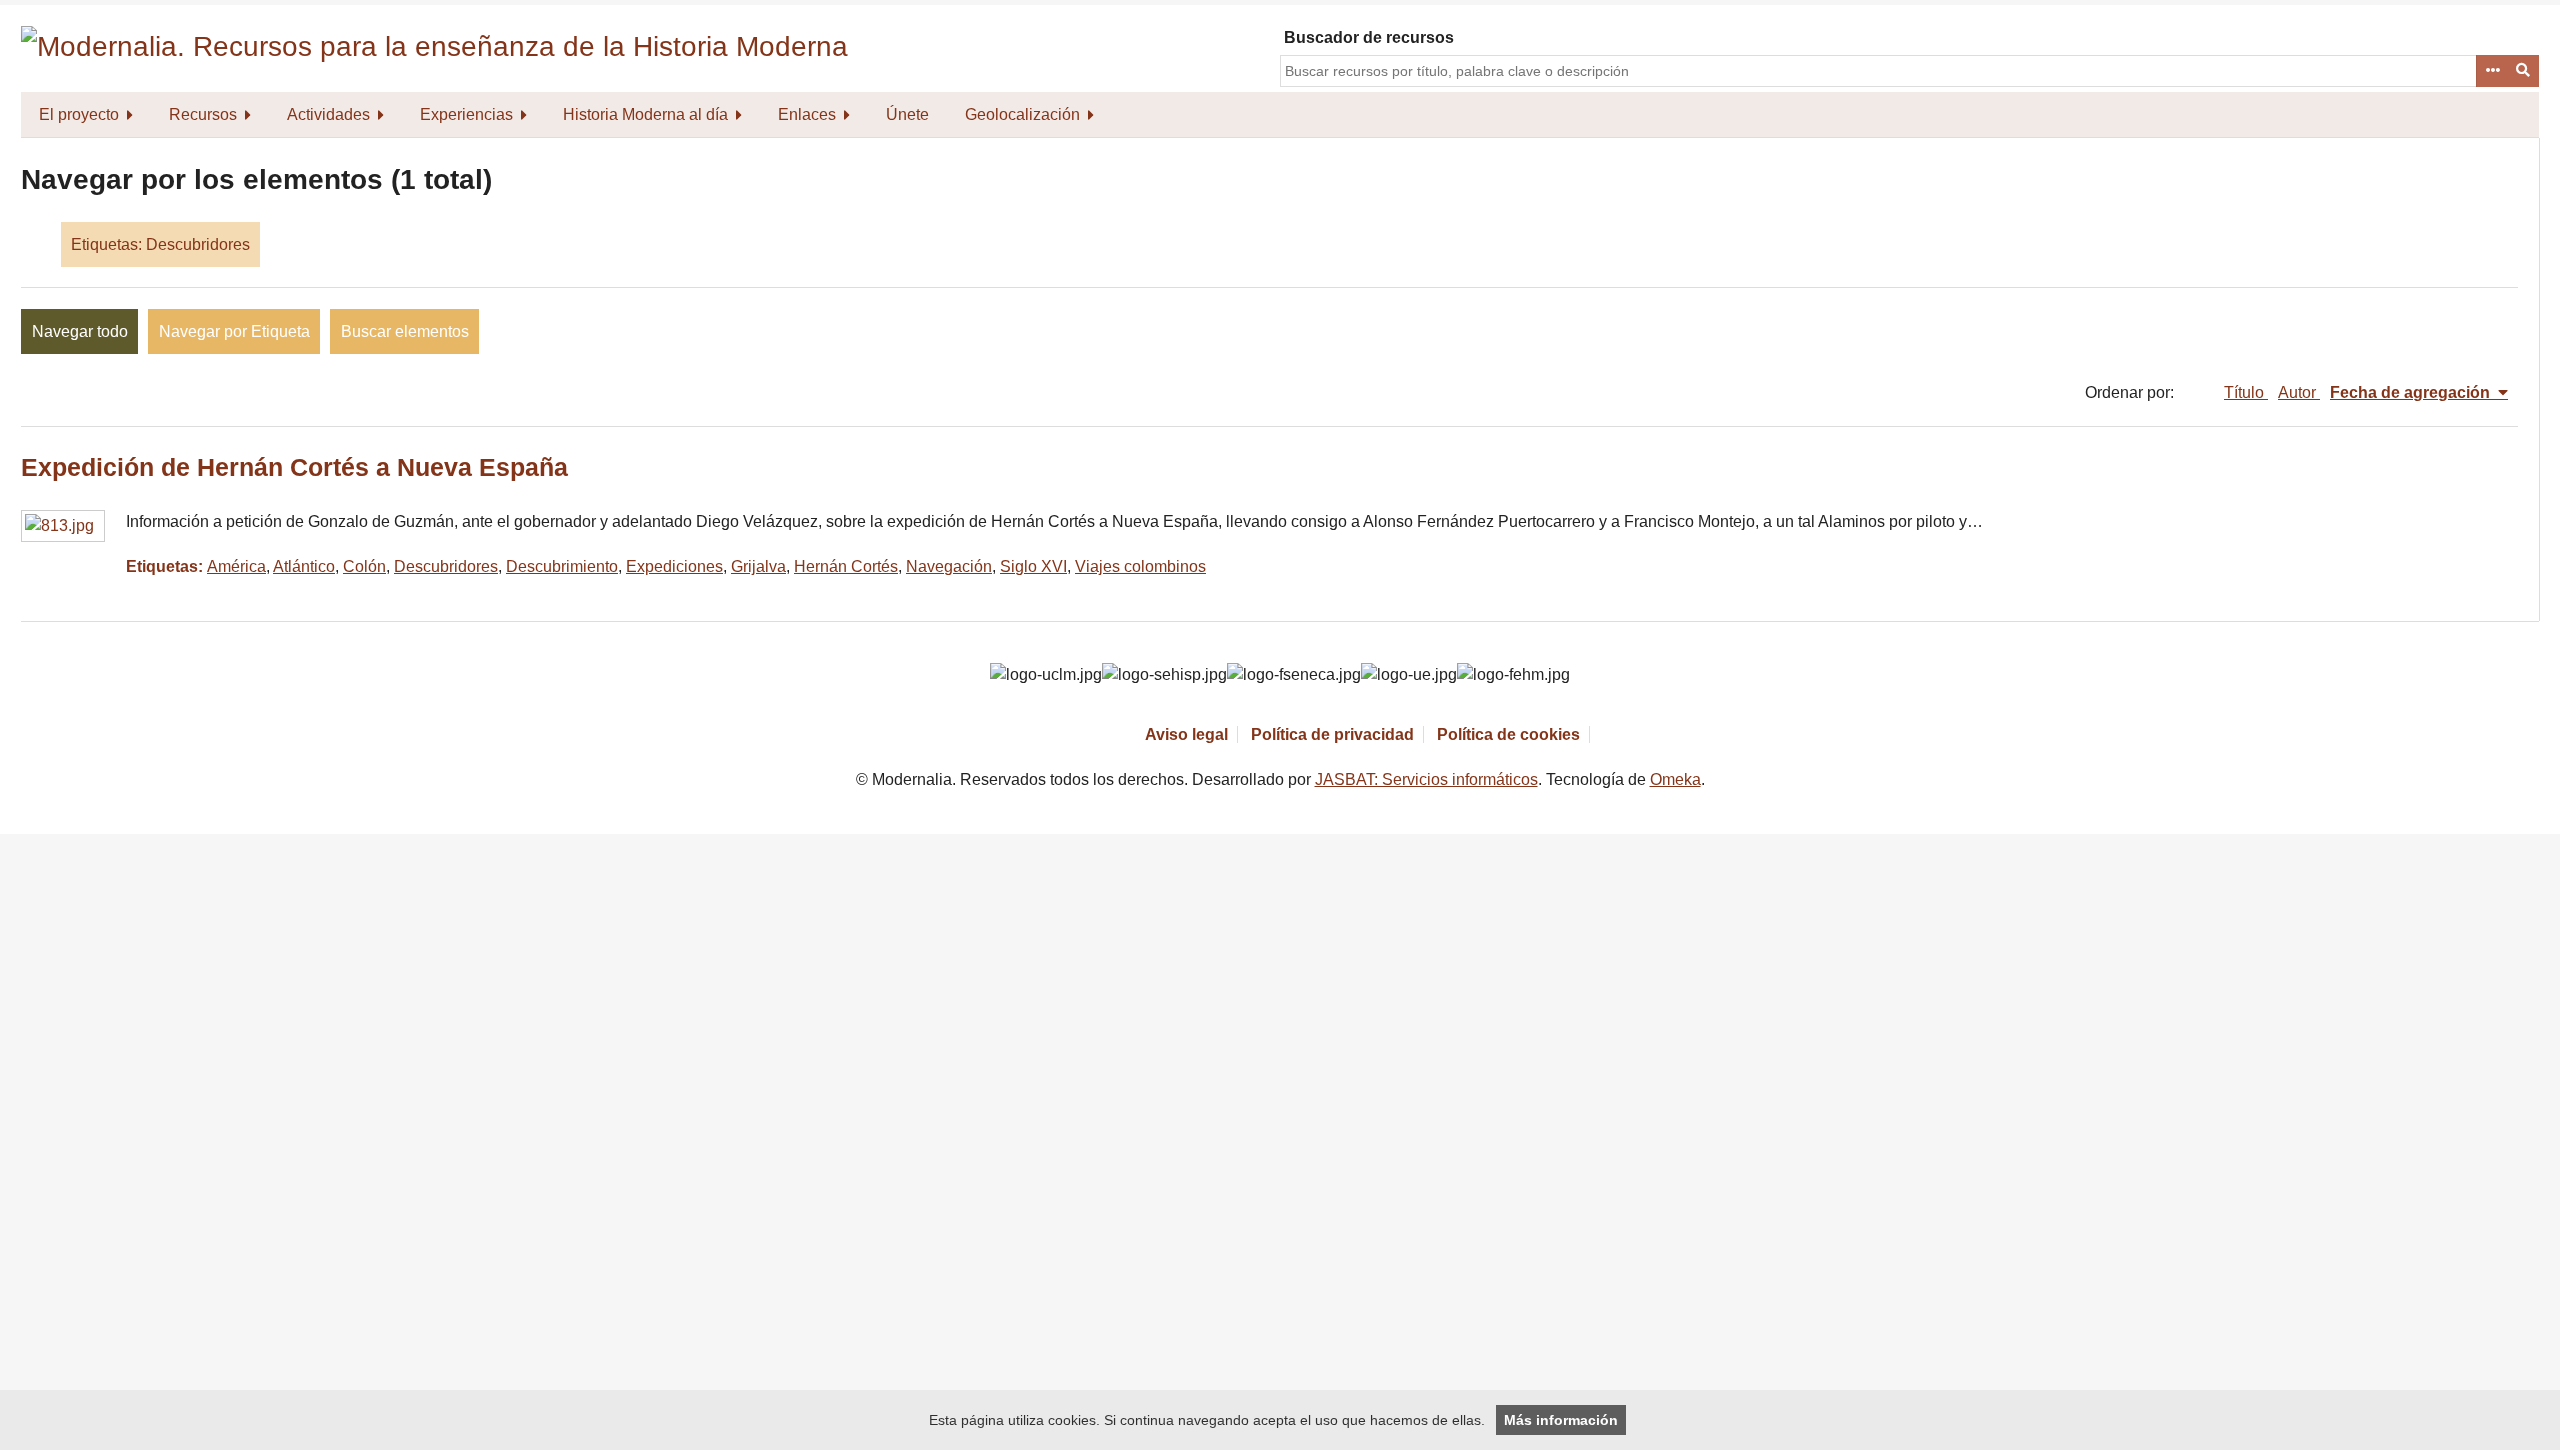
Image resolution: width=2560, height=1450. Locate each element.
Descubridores (446, 566)
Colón (364, 566)
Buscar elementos (405, 331)
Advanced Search (2492, 71)
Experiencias (466, 114)
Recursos (203, 114)
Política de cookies (1508, 734)
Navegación (949, 566)
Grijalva (758, 566)
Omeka (1675, 779)
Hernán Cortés (846, 566)
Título (2246, 392)
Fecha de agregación (2412, 392)
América (236, 566)
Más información (1561, 1420)
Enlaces (807, 114)
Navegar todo (80, 331)
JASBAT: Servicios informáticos (1426, 779)
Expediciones (674, 566)
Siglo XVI (1033, 566)
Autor (2299, 392)
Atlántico (304, 566)
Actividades (328, 114)
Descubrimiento (562, 566)
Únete (907, 114)
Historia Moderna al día (645, 114)
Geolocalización (1022, 114)
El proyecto (79, 114)
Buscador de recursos (1369, 37)
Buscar (2524, 71)
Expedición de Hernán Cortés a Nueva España (294, 467)
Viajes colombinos (1140, 566)
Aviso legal (1186, 734)
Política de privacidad (1332, 734)
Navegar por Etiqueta (234, 331)
